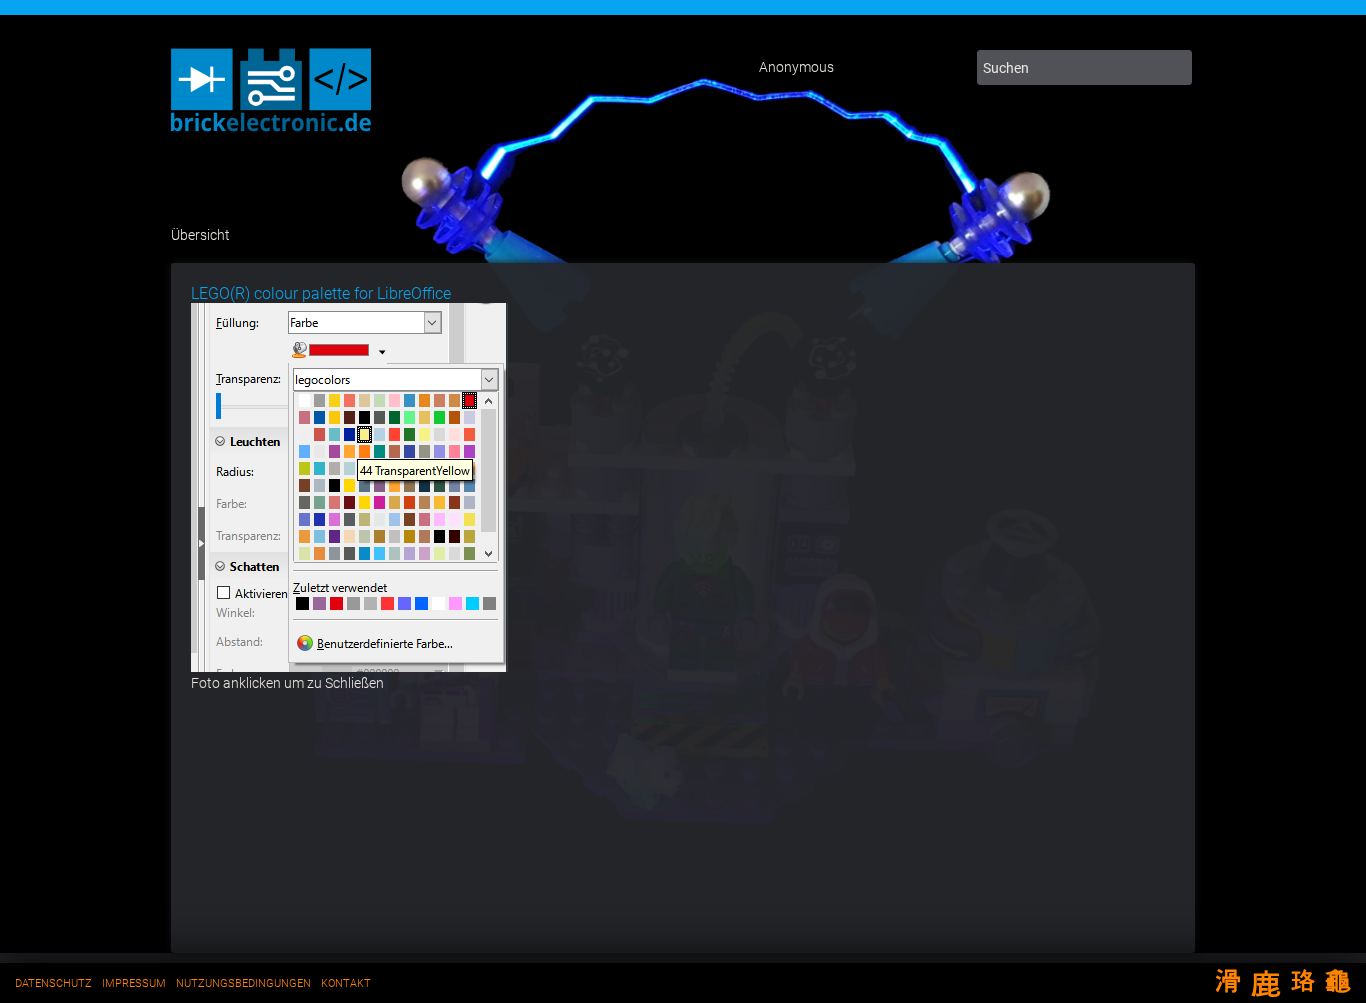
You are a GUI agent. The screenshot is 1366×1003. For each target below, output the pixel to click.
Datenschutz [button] (53, 983)
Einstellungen (865, 68)
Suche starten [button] (1172, 67)
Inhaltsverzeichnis (905, 68)
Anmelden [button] (945, 68)
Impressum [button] (134, 983)
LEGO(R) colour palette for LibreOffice (321, 293)
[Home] (271, 135)
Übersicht (200, 235)
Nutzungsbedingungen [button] (243, 983)
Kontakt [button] (346, 983)
